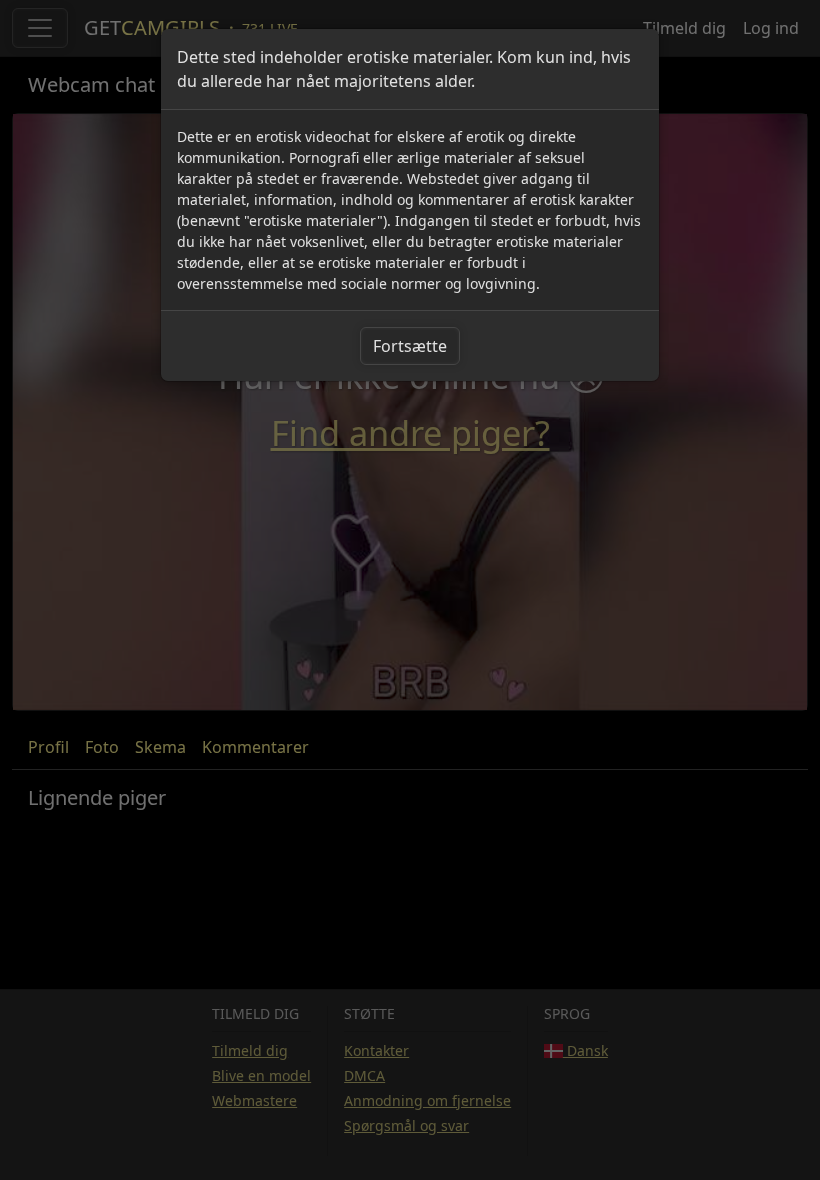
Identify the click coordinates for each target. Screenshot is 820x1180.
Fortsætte (410, 346)
